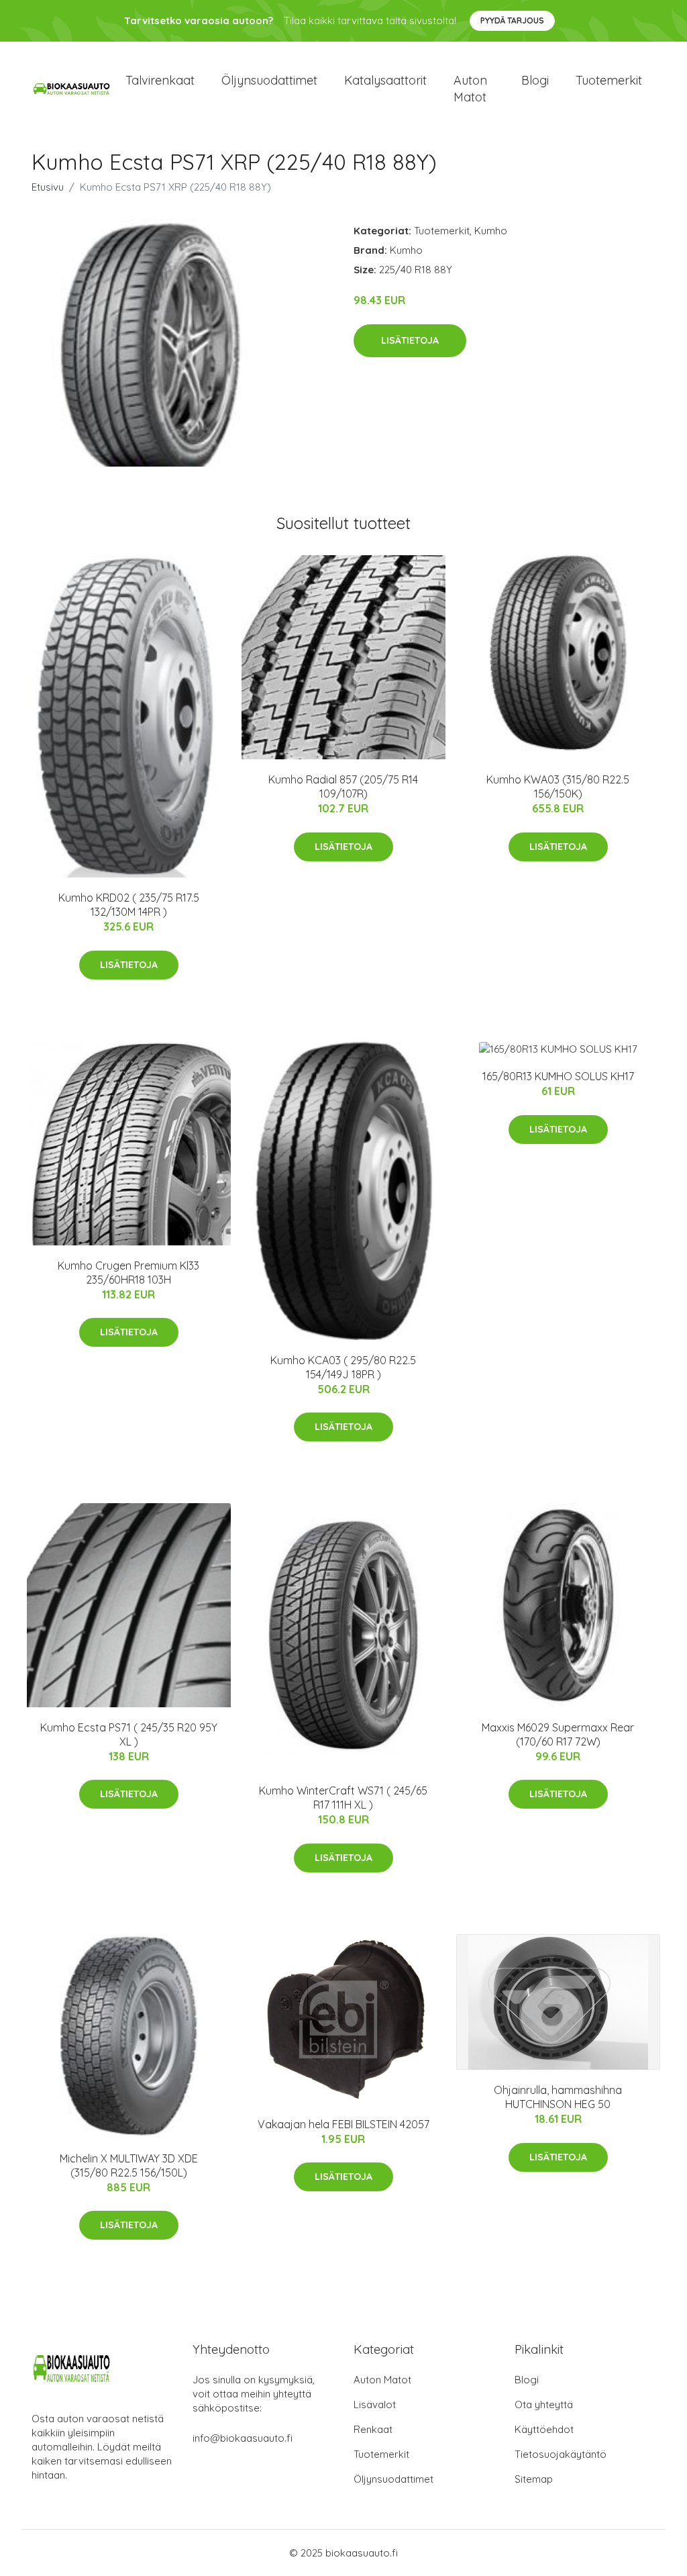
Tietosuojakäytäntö (561, 2454)
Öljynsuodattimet (269, 80)
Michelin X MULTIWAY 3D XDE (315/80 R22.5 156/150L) (129, 2165)
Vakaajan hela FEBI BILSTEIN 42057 (343, 2124)
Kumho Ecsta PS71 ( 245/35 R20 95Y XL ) (129, 1734)
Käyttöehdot (544, 2429)
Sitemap (534, 2479)
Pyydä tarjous (512, 20)
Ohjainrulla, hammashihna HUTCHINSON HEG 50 (558, 2097)
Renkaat (373, 2429)
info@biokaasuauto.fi (243, 2438)
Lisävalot (375, 2404)
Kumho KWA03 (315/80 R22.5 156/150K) (558, 786)
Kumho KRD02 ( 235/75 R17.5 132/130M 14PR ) (129, 905)
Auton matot (470, 89)
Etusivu (48, 187)
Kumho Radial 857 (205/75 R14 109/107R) (343, 786)
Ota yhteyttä (544, 2404)
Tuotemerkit (609, 80)
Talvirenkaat (160, 80)
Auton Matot (382, 2380)
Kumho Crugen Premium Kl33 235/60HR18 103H (128, 1273)
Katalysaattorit (385, 80)
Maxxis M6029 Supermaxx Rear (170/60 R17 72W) (558, 1734)
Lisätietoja (410, 340)
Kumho (491, 231)
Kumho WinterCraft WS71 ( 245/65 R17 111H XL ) (343, 1798)
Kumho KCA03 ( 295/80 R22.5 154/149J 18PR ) (343, 1367)
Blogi (535, 80)
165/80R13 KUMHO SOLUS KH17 (558, 1076)
